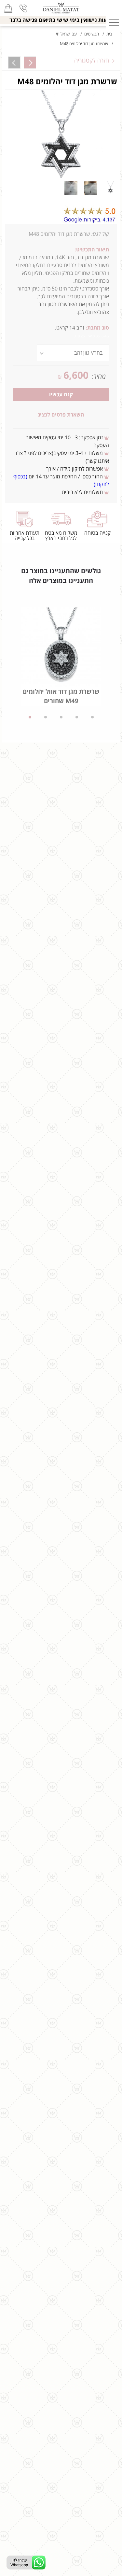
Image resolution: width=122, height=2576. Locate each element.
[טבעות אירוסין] (61, 8)
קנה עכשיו (61, 395)
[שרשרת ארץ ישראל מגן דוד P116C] (30, 63)
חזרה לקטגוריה (92, 61)
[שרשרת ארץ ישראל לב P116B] (14, 63)
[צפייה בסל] (8, 8)
